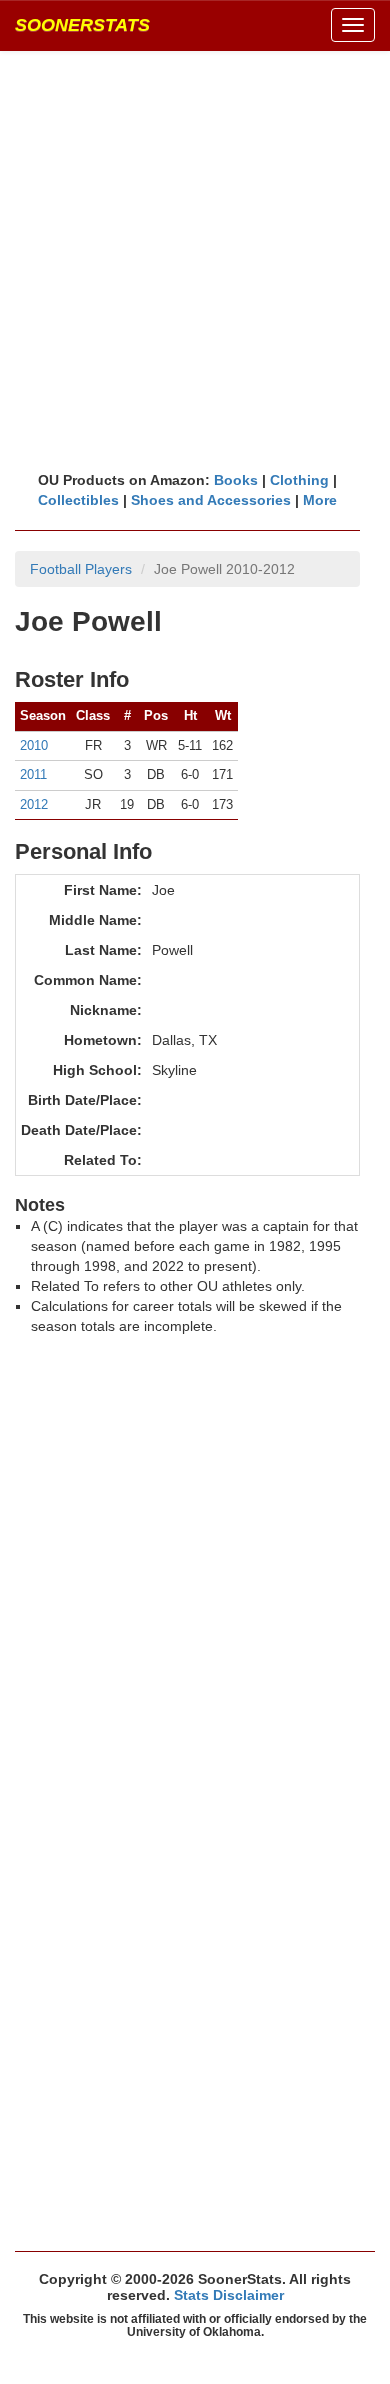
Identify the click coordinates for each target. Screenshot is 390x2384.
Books (236, 480)
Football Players (81, 569)
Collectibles (78, 500)
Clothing (299, 480)
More (320, 500)
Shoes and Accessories (211, 500)
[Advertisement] (195, 260)
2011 (33, 774)
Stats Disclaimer (229, 2295)
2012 (34, 804)
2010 (34, 745)
